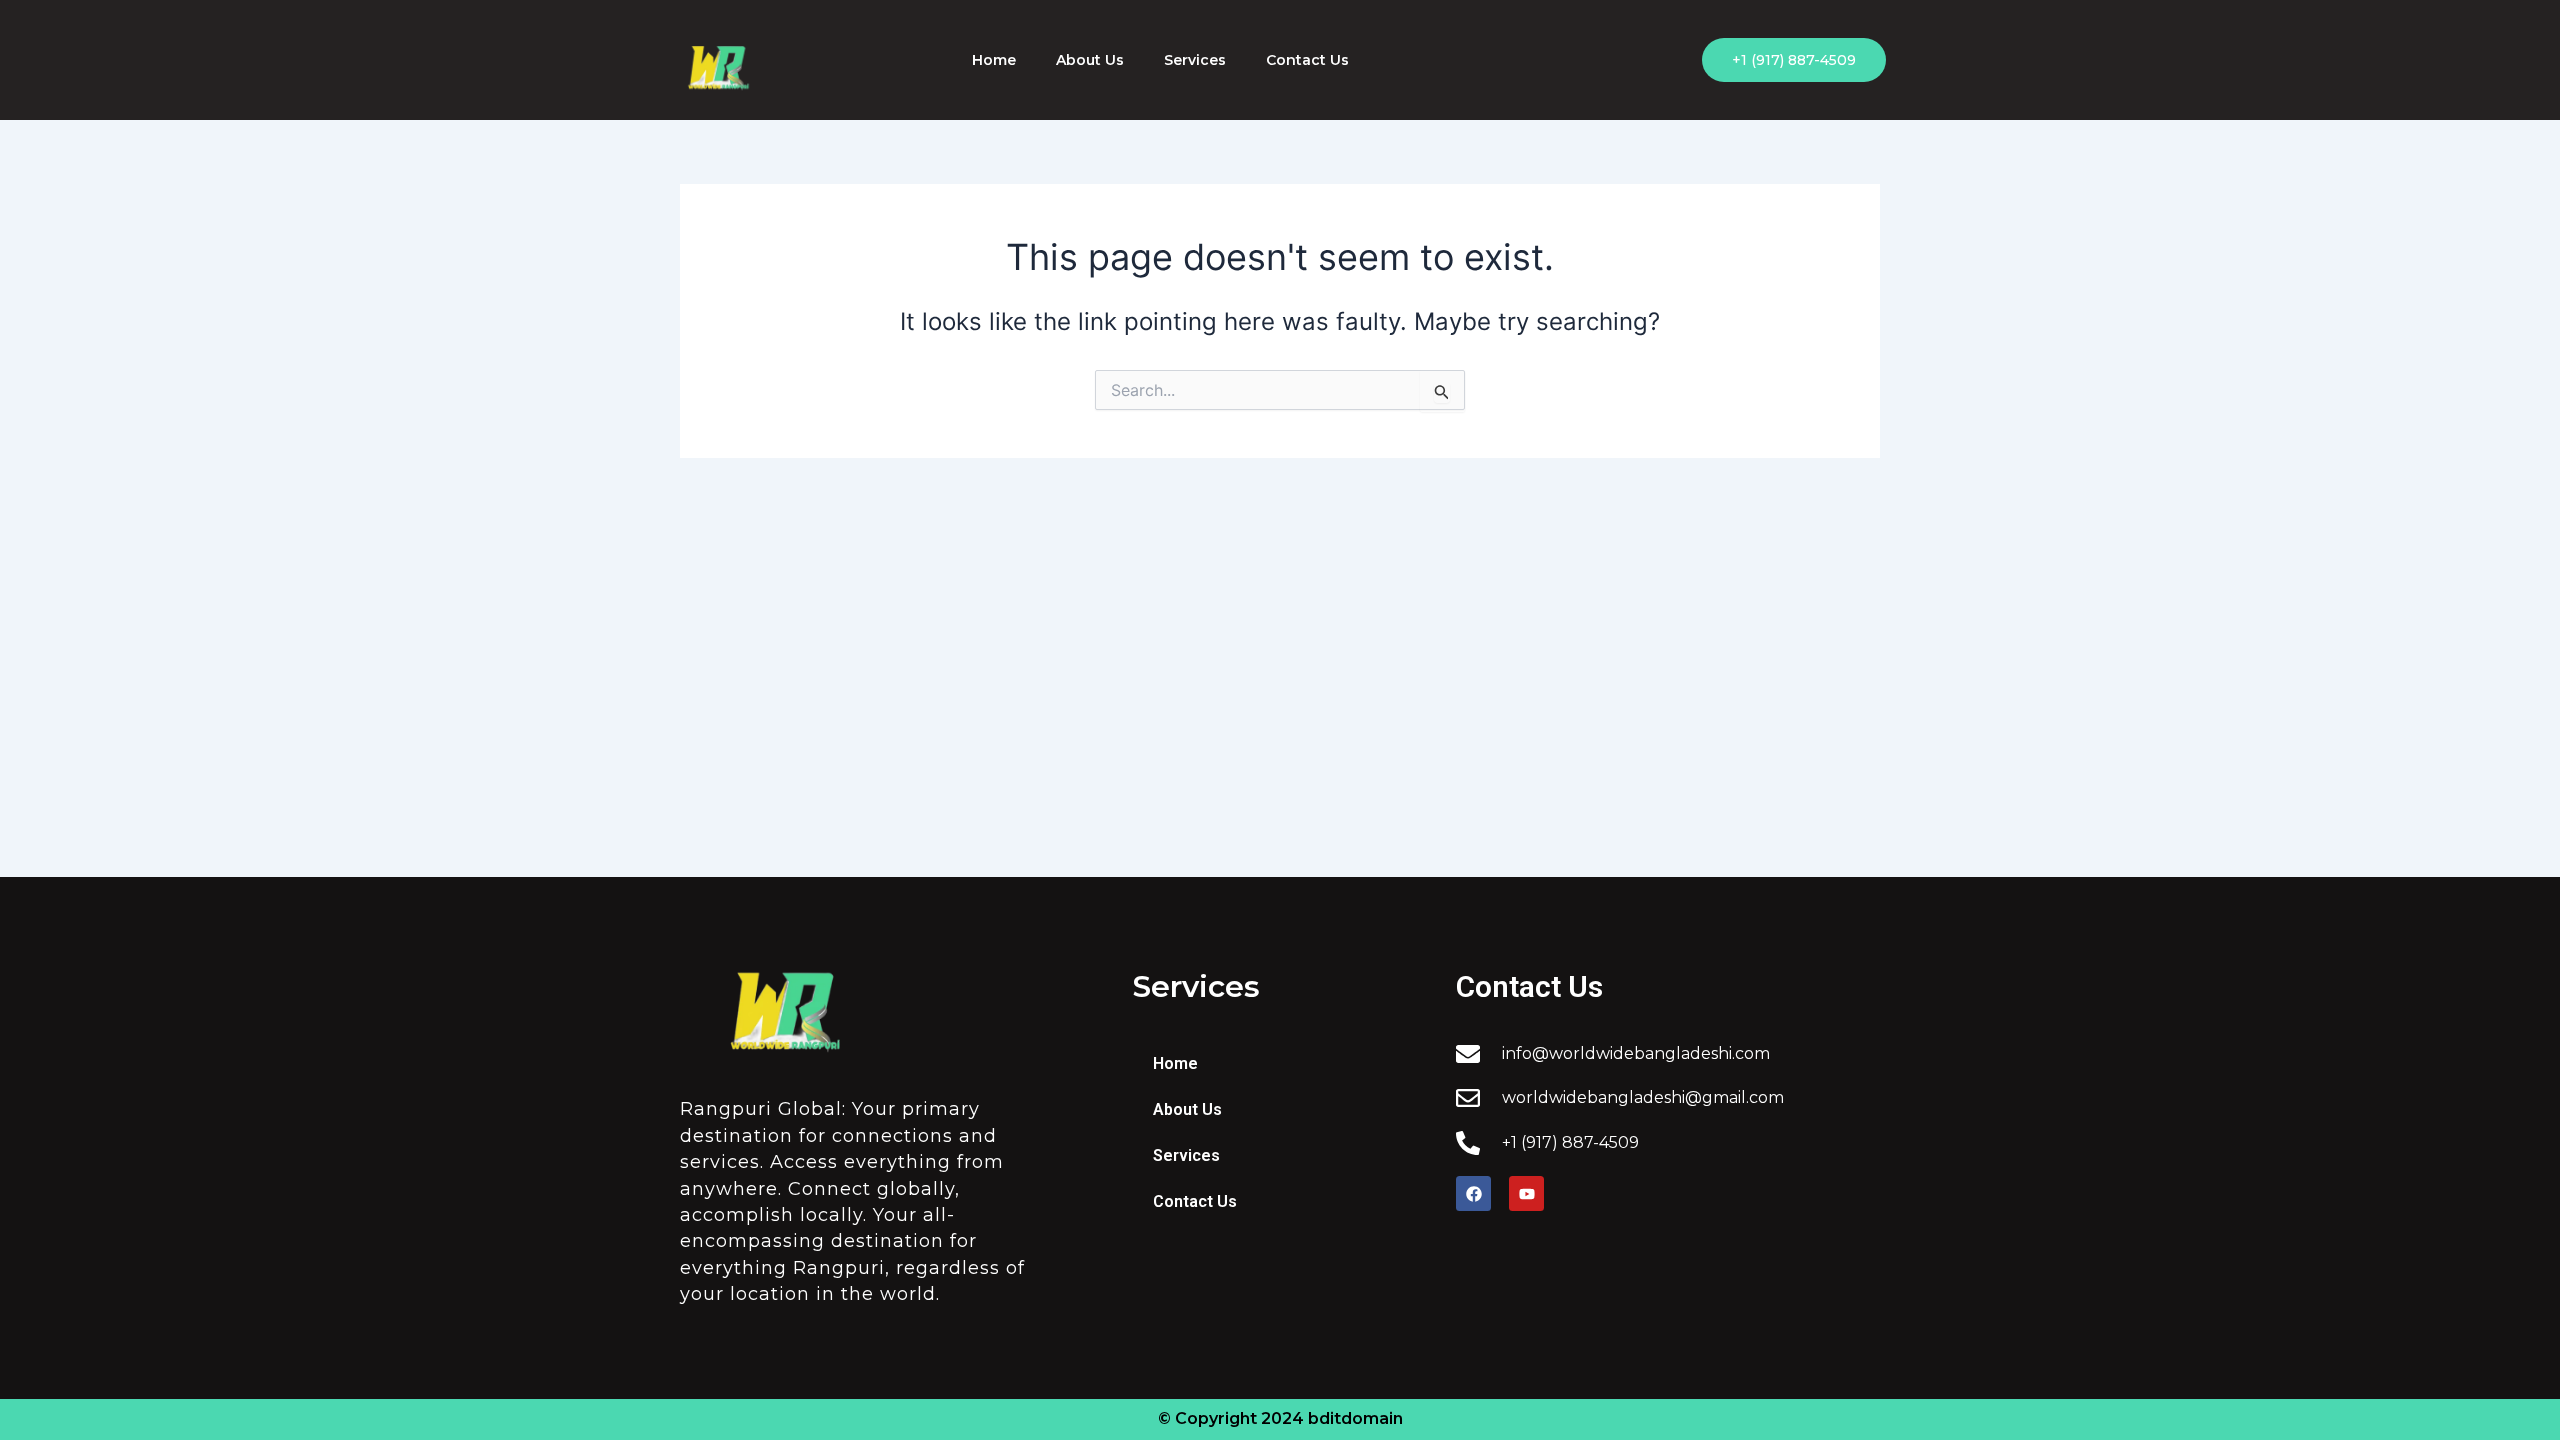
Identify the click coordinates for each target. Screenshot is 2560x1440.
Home (994, 60)
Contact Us (1307, 60)
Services (1195, 60)
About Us (1090, 60)
